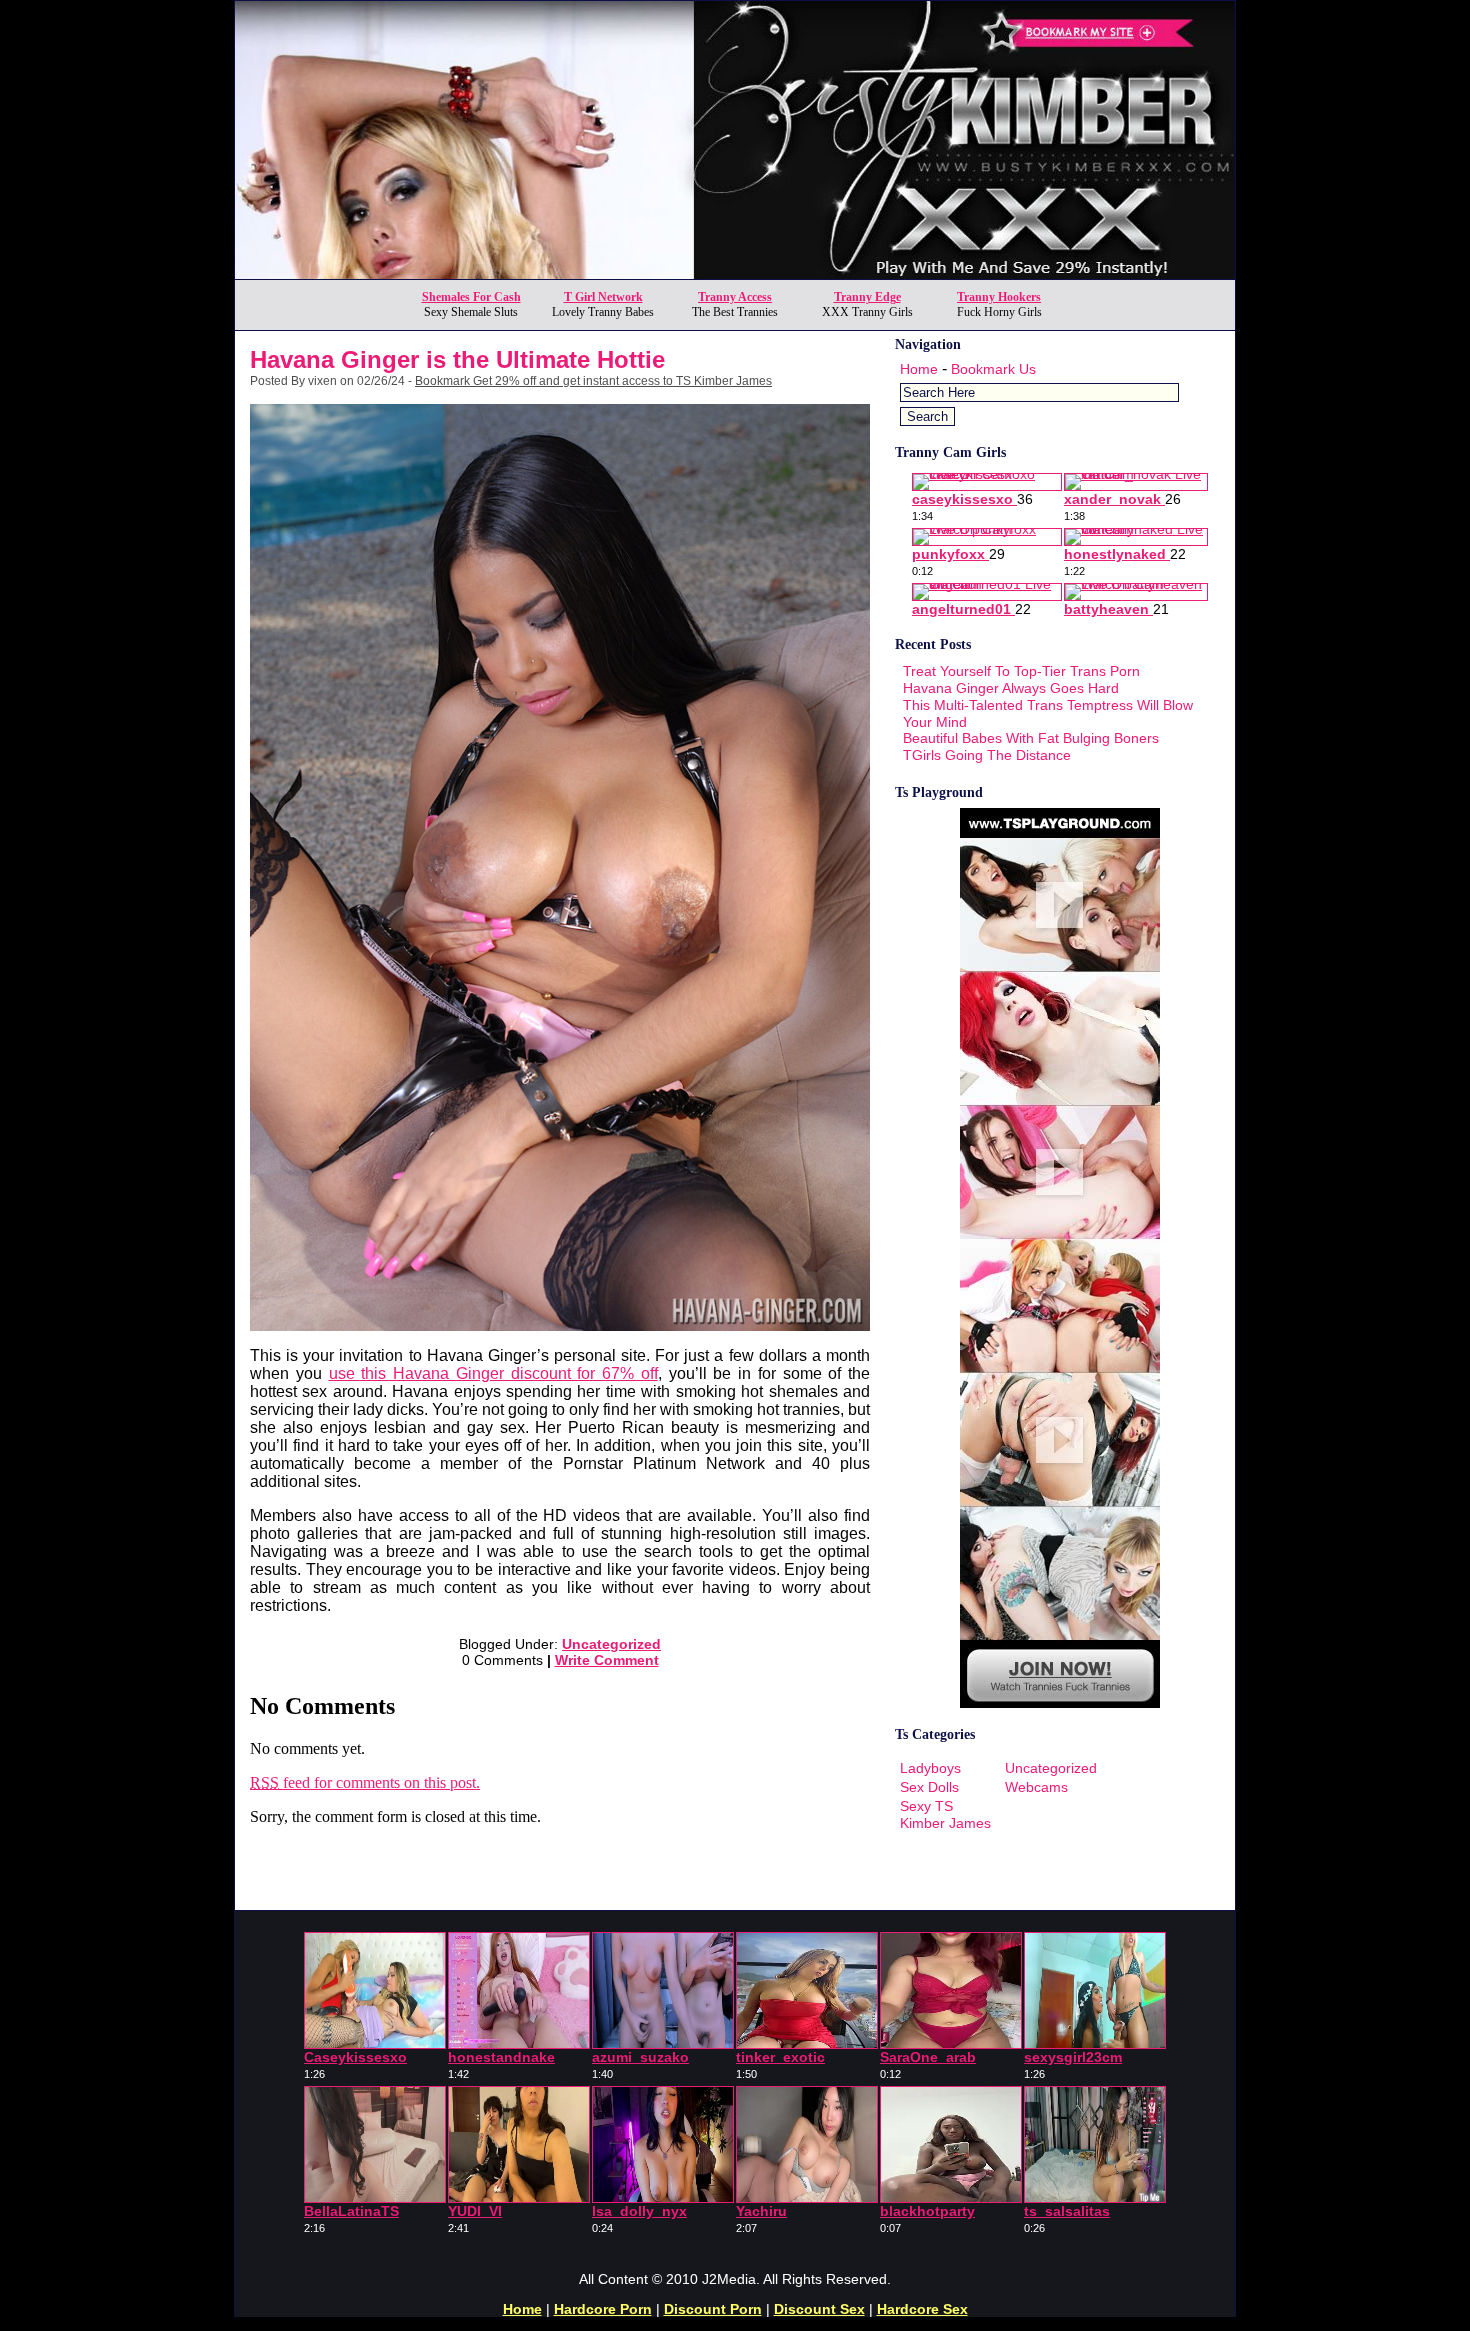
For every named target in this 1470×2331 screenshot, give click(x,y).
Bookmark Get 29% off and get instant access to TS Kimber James (593, 381)
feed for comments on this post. (365, 1782)
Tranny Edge (867, 297)
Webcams (1036, 1787)
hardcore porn (603, 2309)
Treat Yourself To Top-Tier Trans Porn (1021, 671)
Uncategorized (611, 1644)
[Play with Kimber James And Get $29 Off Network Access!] (735, 273)
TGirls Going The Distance (987, 755)
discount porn (713, 2309)
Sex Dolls (929, 1787)
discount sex (819, 2309)
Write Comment (607, 1660)
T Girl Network (603, 297)
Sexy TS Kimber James (945, 1814)
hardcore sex (922, 2309)
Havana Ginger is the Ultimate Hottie (457, 359)
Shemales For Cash (471, 297)
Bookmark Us (993, 369)
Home (919, 369)
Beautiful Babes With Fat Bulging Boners (1031, 738)
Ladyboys (930, 1768)
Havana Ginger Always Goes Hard (1011, 688)
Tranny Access (735, 297)
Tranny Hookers (999, 297)
